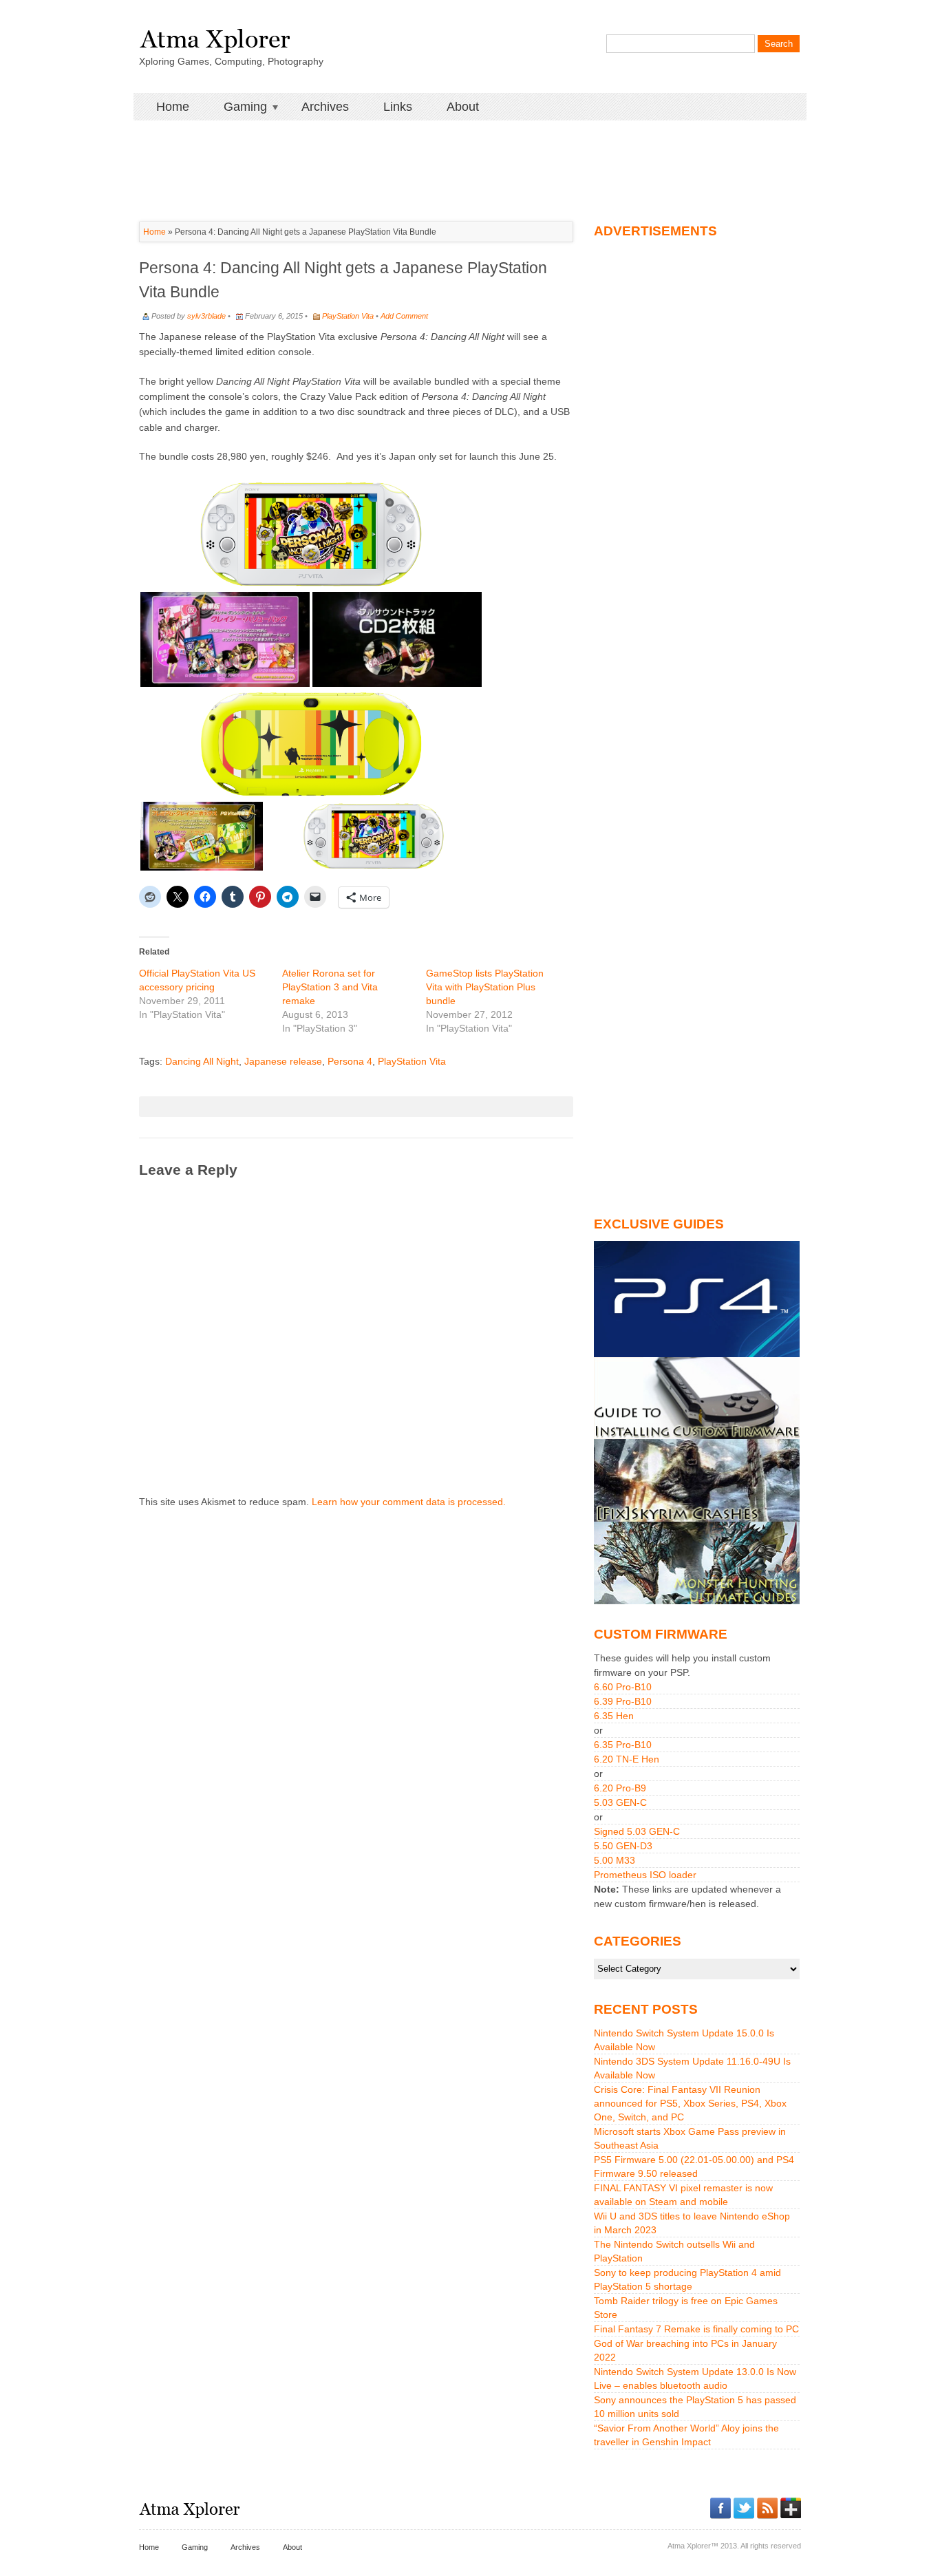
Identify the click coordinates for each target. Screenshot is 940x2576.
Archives (325, 107)
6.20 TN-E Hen (627, 1759)
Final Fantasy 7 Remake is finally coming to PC (696, 2329)
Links (398, 107)
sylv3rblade (206, 316)
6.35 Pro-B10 (623, 1745)
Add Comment (404, 316)
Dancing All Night (202, 1061)
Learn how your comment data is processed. (409, 1502)
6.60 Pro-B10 (623, 1687)
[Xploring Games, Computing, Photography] (214, 36)
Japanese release (283, 1061)
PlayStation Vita (348, 316)
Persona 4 (350, 1061)
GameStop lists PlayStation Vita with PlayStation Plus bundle (485, 987)
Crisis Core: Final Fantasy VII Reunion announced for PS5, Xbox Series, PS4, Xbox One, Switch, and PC (690, 2103)
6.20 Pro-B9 (620, 1788)
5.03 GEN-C (620, 1802)
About (463, 107)
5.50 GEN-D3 (623, 1846)
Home (173, 107)
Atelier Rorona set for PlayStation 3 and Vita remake (330, 987)
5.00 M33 (615, 1860)
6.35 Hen (614, 1716)
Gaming (237, 107)
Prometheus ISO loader (645, 1875)
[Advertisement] (470, 151)
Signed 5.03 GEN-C (637, 1831)
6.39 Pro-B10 (623, 1701)
